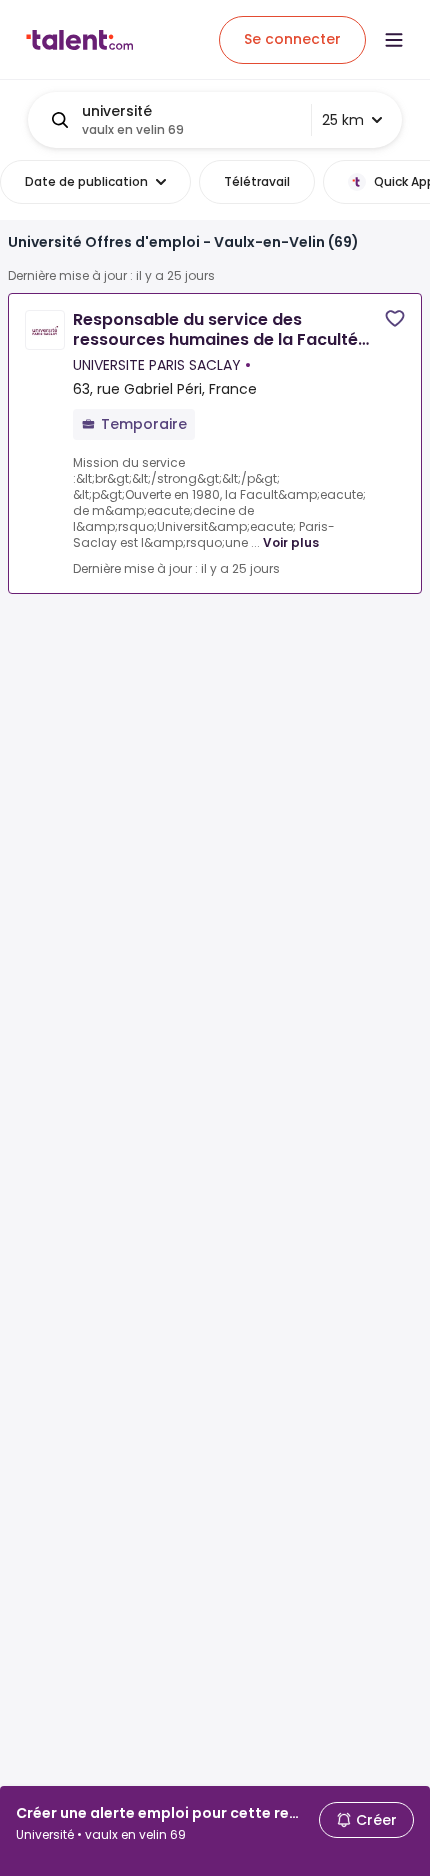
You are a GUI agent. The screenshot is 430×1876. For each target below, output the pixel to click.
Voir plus (291, 542)
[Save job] (395, 318)
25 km (343, 120)
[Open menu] (394, 40)
